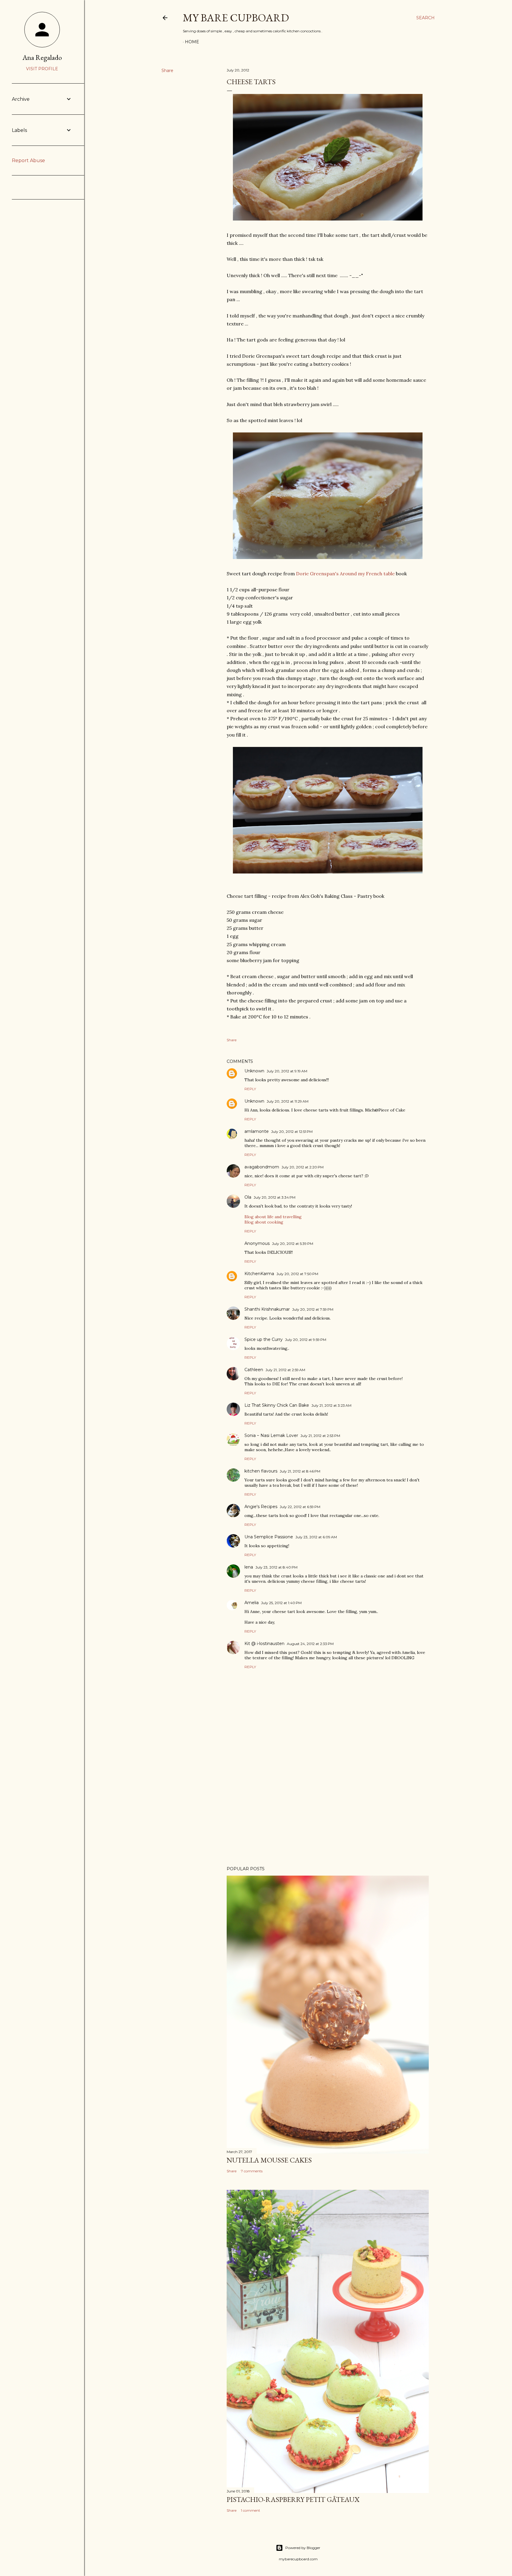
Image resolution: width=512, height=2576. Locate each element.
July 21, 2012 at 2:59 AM (285, 1370)
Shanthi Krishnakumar (267, 1309)
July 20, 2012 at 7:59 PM (313, 1309)
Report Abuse (28, 160)
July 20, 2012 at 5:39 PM (293, 1244)
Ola (248, 1197)
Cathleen (254, 1370)
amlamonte (257, 1131)
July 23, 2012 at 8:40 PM (276, 1567)
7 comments (252, 2171)
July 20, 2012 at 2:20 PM (303, 1167)
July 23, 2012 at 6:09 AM (316, 1537)
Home (192, 42)
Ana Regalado (42, 57)
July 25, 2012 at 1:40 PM (281, 1603)
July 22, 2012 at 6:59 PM (300, 1507)
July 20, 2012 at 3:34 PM (275, 1197)
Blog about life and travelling (273, 1217)
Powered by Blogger (303, 2548)
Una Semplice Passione (269, 1537)
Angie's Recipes (261, 1507)
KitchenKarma (259, 1274)
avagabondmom (262, 1167)
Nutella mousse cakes (269, 2160)
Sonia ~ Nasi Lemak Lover (271, 1435)
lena (249, 1567)
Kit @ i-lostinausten (264, 1644)
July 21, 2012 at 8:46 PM (300, 1471)
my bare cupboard (236, 18)
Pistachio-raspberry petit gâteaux (293, 2499)
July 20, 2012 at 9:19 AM (287, 1071)
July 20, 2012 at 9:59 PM (306, 1340)
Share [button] (167, 71)
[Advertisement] (328, 1810)
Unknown (254, 1071)
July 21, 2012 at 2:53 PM (320, 1436)
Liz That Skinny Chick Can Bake (277, 1405)
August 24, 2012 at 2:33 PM (310, 1644)
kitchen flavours (261, 1471)
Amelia (252, 1603)
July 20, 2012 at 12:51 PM (292, 1132)
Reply (250, 1089)
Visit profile (42, 69)
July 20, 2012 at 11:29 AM (288, 1101)
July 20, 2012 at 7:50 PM (297, 1274)
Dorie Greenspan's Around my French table (345, 574)
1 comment (251, 2510)
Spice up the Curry (264, 1339)
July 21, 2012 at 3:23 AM (331, 1405)
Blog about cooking (264, 1222)
